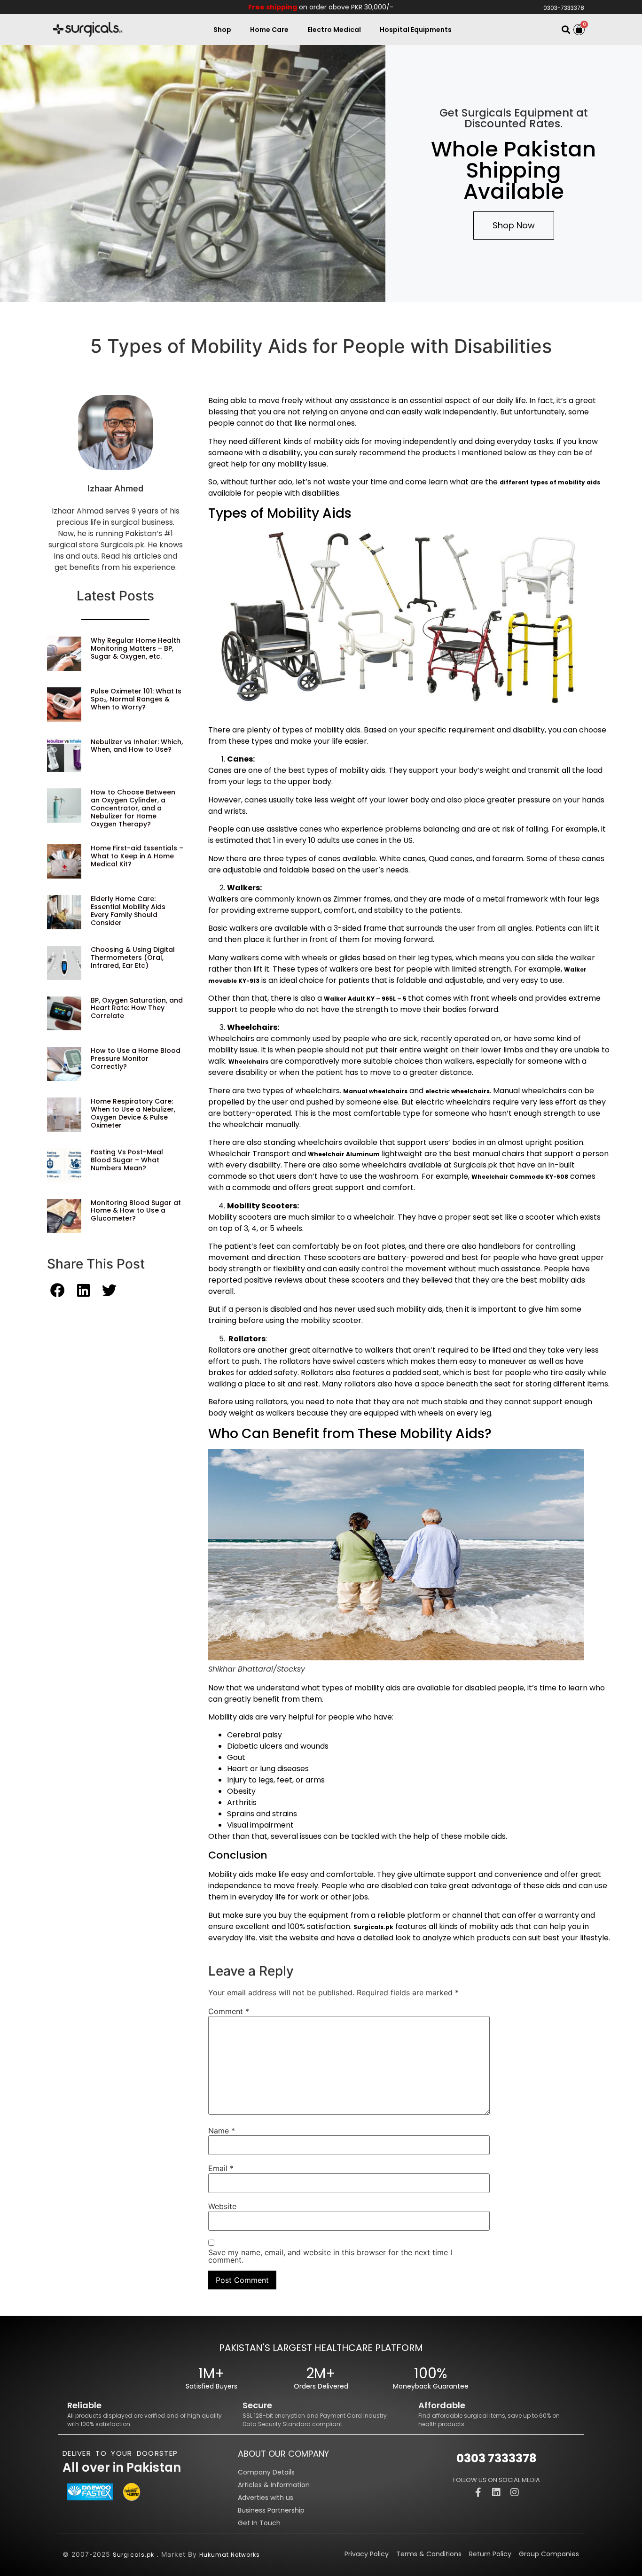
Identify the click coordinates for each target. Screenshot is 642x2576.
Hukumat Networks (230, 2555)
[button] (566, 30)
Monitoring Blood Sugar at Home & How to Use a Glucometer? (136, 1211)
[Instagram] (515, 2492)
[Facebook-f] (478, 2492)
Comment (229, 2011)
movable (223, 981)
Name (222, 2131)
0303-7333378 (564, 8)
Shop (222, 30)
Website (222, 2206)
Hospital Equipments (416, 30)
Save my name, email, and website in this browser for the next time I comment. (330, 2256)
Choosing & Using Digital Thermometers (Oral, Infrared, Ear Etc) (133, 957)
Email (221, 2168)
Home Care (269, 30)
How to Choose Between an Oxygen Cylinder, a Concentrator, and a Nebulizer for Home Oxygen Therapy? (133, 808)
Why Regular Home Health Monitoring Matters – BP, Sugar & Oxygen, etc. (136, 648)
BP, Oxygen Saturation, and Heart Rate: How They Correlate (137, 1008)
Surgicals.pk (133, 2555)
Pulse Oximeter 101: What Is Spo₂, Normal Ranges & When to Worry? (136, 699)
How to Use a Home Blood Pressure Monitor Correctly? (136, 1058)
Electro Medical (334, 30)
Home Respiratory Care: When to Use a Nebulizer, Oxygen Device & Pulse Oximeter (133, 1113)
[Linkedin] (496, 2492)
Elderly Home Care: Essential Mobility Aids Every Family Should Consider (128, 911)
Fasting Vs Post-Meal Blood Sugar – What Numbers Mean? (127, 1160)
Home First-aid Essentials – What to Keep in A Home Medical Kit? (137, 856)
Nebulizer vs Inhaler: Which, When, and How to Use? (137, 746)
